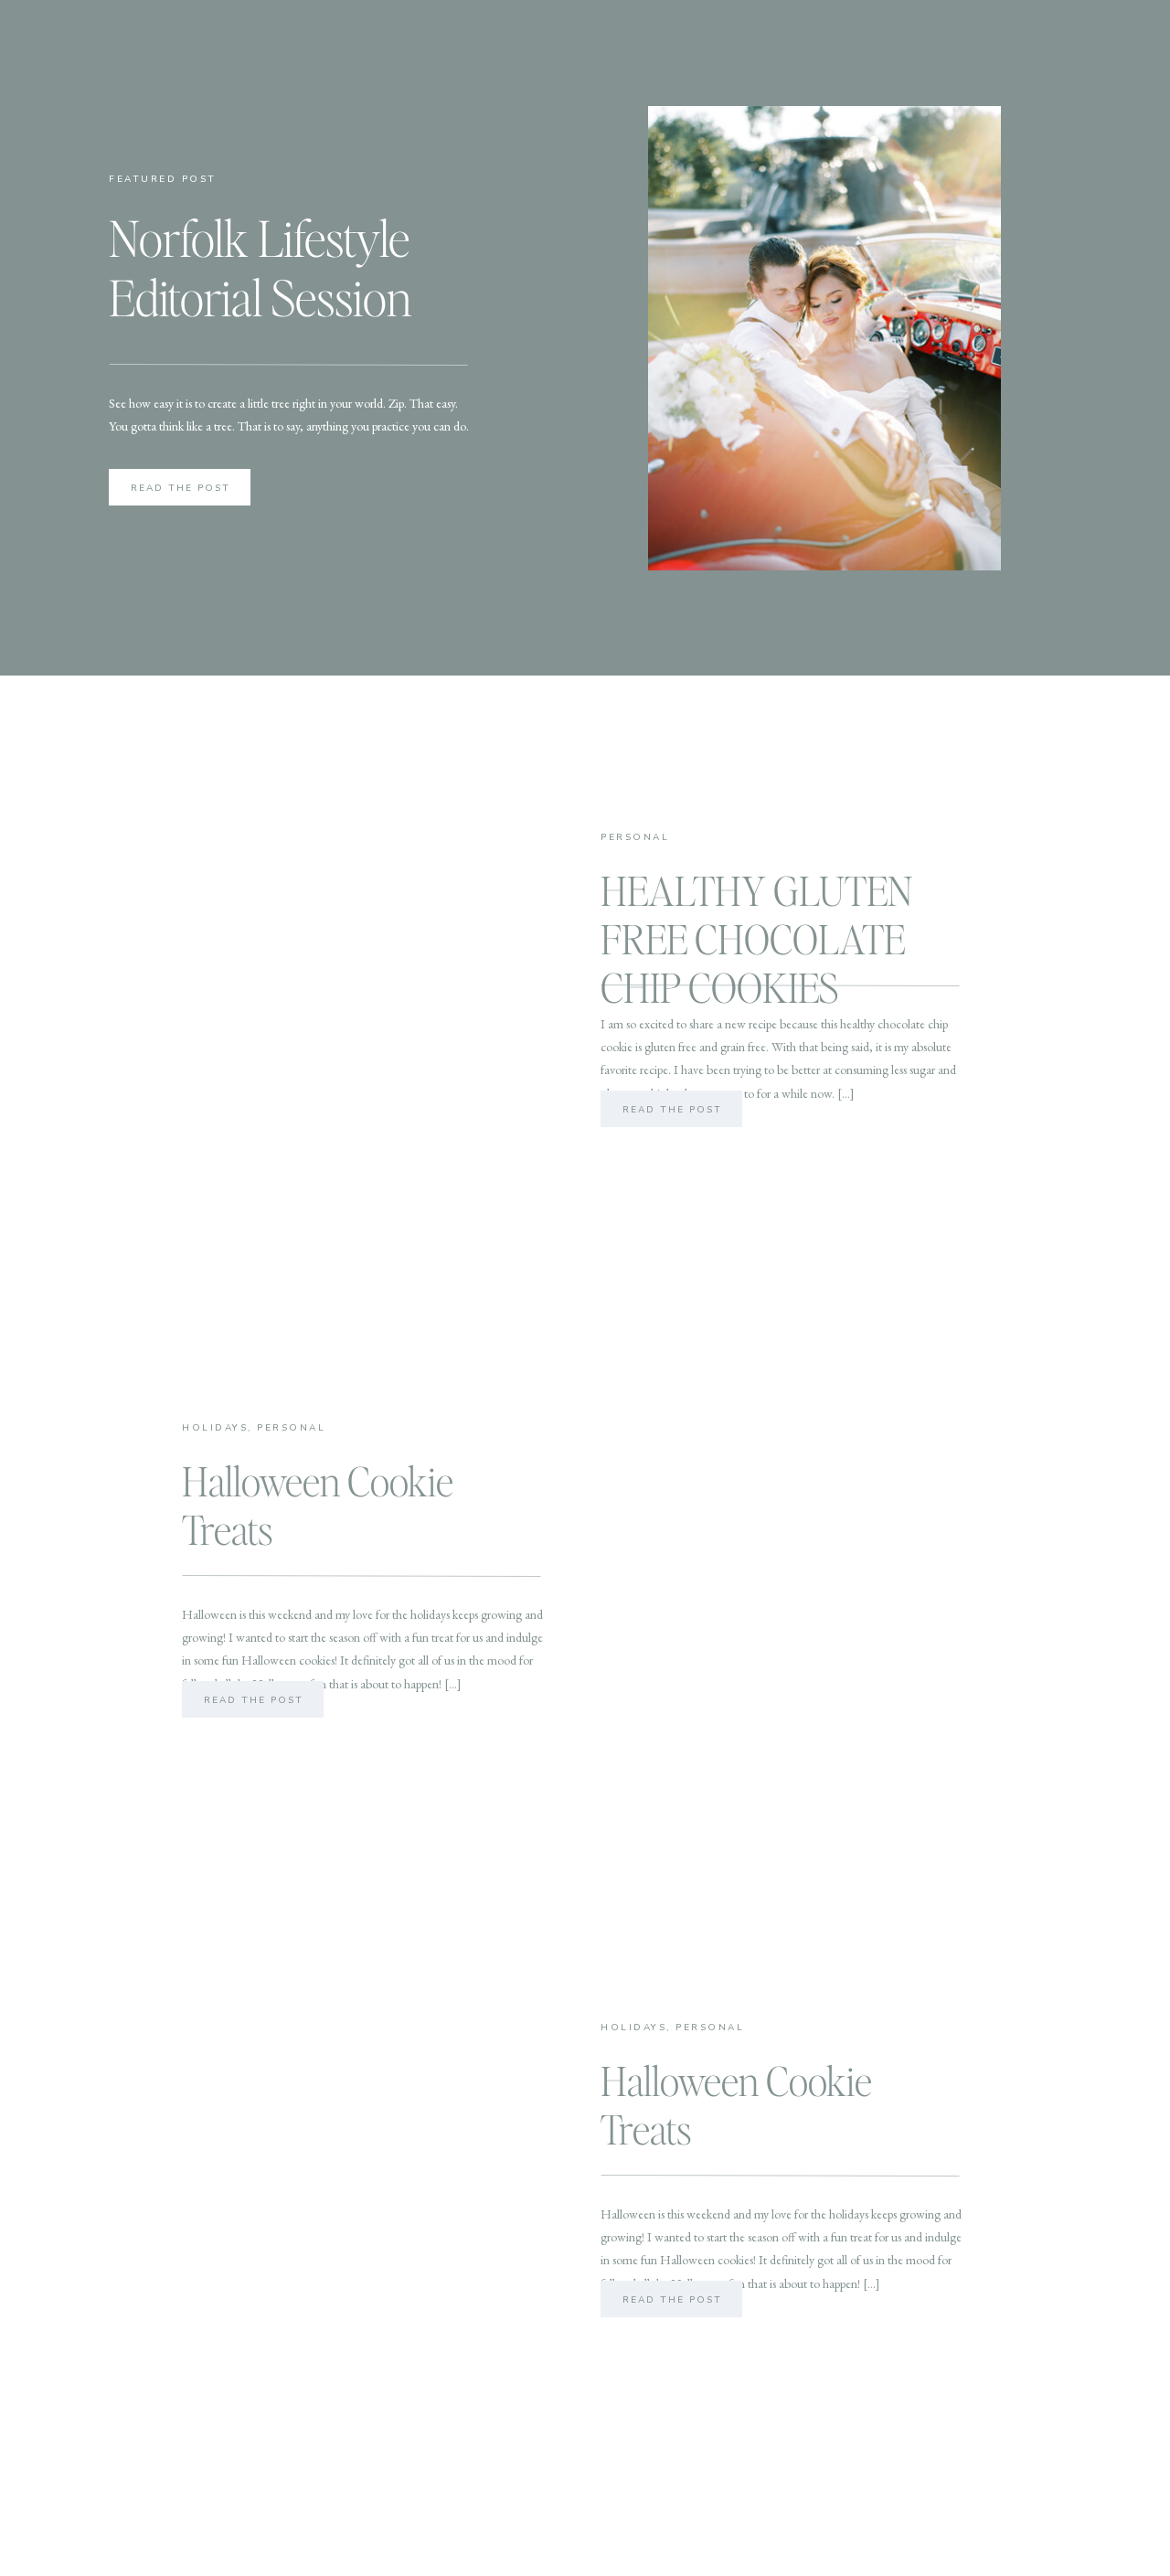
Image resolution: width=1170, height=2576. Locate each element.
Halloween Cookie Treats (318, 1505)
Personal (635, 837)
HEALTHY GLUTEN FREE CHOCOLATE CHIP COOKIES (756, 938)
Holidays (215, 1428)
